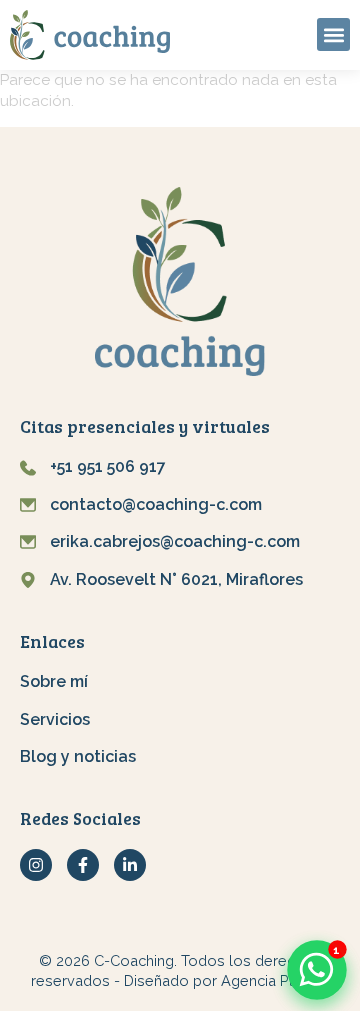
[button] (333, 34)
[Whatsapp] (317, 970)
